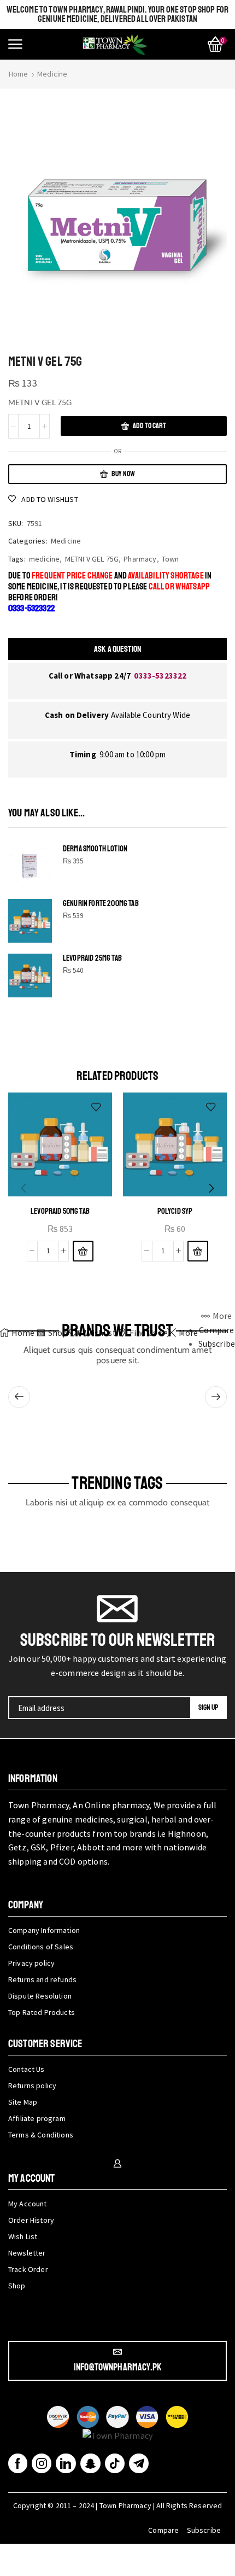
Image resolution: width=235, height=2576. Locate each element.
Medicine (52, 74)
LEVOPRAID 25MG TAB (92, 958)
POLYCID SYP (175, 1211)
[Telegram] (139, 2463)
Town (171, 559)
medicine (44, 559)
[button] (15, 44)
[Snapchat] (90, 2463)
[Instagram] (42, 2463)
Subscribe (204, 2530)
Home (19, 74)
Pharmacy (140, 559)
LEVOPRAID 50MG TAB (60, 1211)
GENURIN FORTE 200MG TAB (101, 904)
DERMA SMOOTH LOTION (95, 849)
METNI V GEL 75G (92, 559)
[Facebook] (18, 2463)
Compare (163, 2530)
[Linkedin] (66, 2463)
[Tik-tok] (115, 2463)
